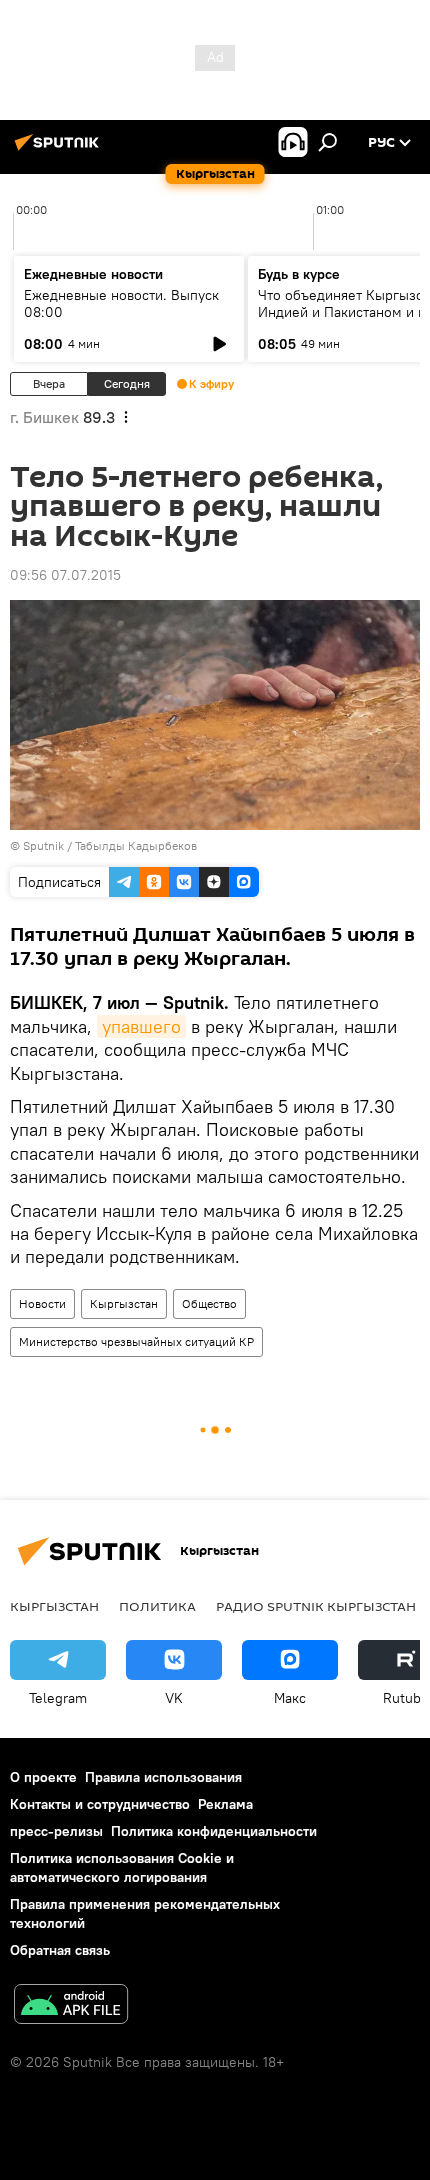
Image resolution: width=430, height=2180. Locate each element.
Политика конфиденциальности (214, 1831)
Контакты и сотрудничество (100, 1804)
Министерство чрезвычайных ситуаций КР (136, 1341)
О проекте (43, 1777)
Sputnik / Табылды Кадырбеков (110, 845)
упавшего (141, 1026)
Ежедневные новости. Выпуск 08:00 (121, 303)
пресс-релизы (56, 1831)
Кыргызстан (124, 1303)
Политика (157, 1606)
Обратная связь (60, 1950)
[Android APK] (71, 2006)
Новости (42, 1303)
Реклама (225, 1804)
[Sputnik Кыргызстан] (60, 150)
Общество (209, 1303)
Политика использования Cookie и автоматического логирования (122, 1867)
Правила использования (163, 1777)
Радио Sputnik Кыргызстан (316, 1606)
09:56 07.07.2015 (65, 575)
